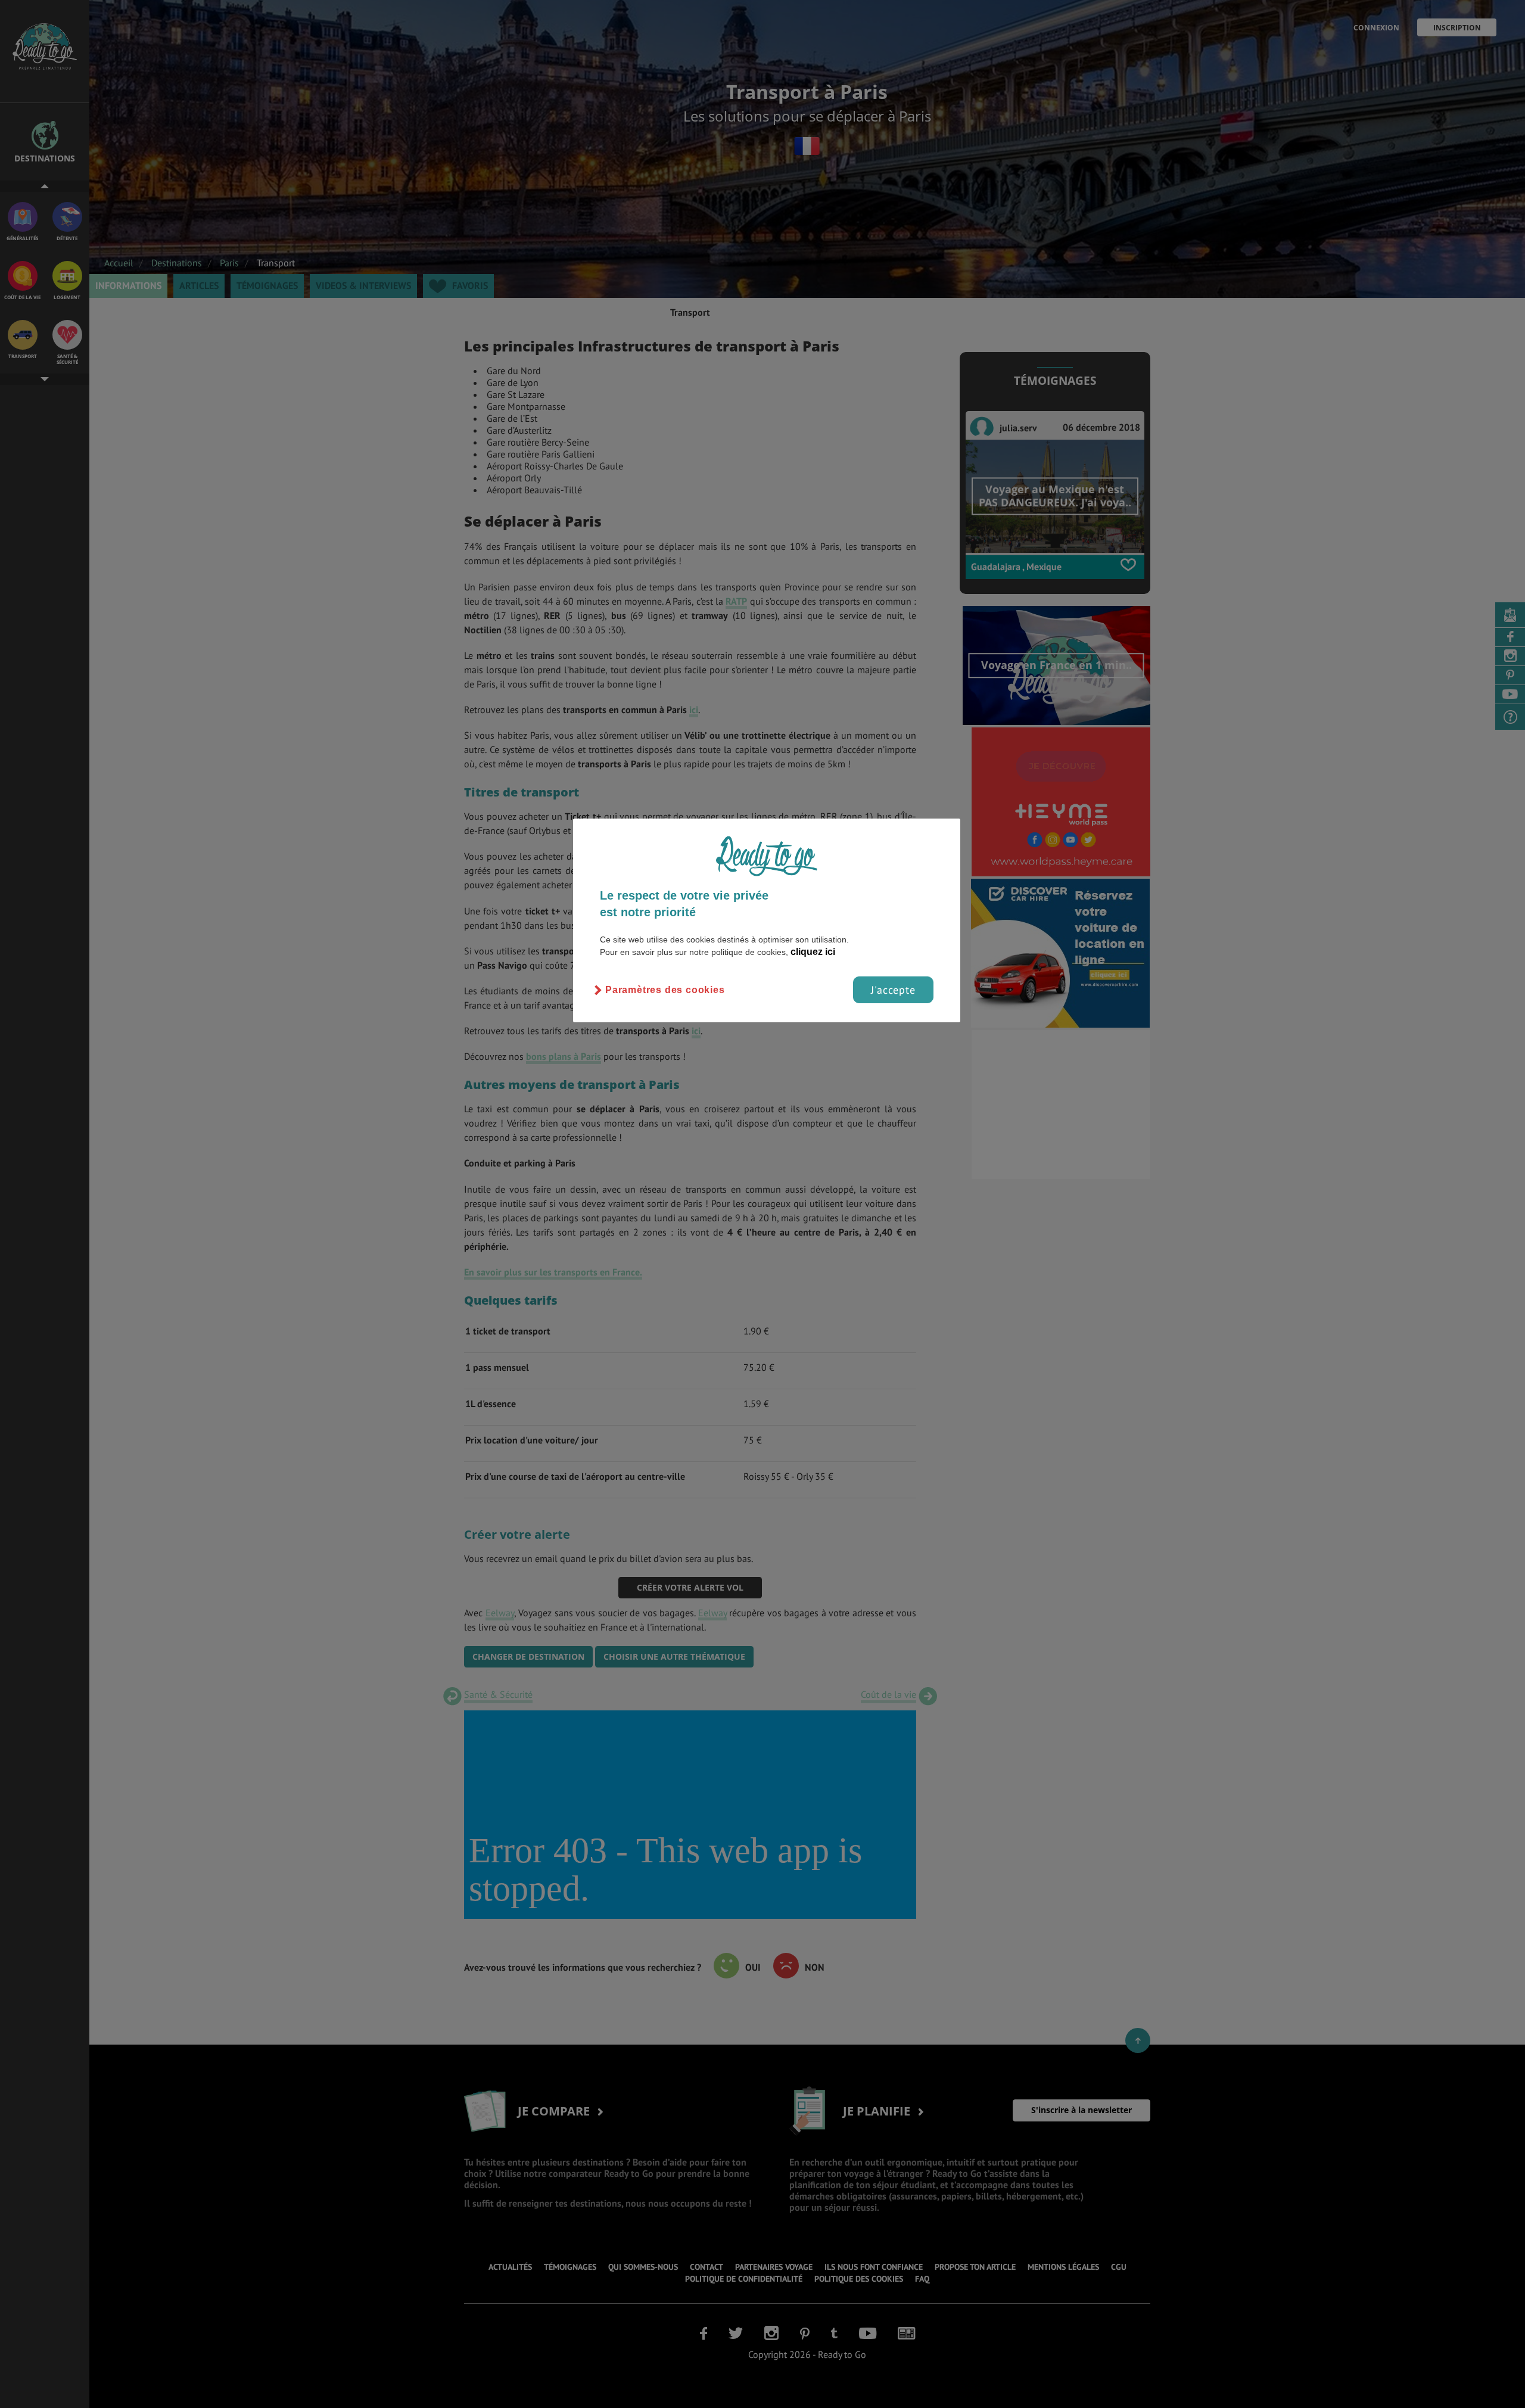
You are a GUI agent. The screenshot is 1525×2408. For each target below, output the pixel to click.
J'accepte (893, 990)
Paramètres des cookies (665, 990)
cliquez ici (813, 952)
